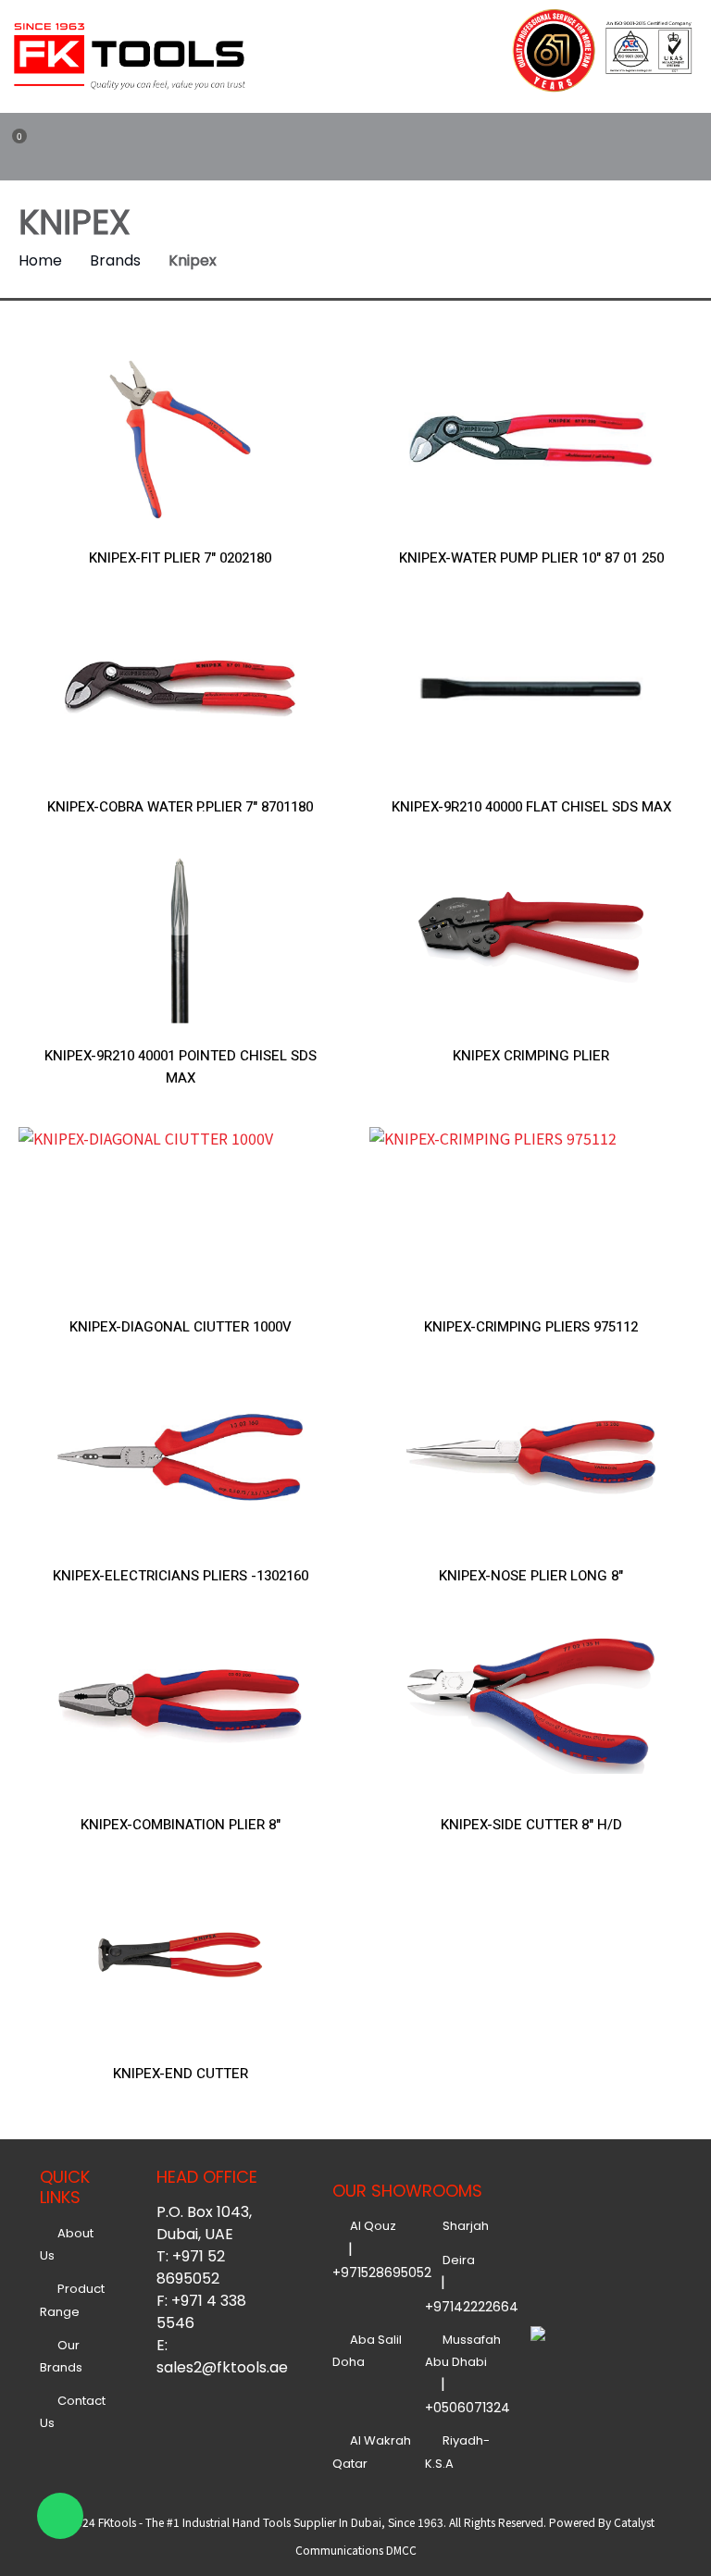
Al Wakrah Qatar (372, 2452)
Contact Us (73, 2412)
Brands (115, 260)
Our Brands (61, 2356)
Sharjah (463, 2226)
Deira (456, 2260)
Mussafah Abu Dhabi (463, 2351)
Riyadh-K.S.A (457, 2452)
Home (40, 260)
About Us (67, 2244)
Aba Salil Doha (367, 2351)
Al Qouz (370, 2226)
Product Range (72, 2300)
